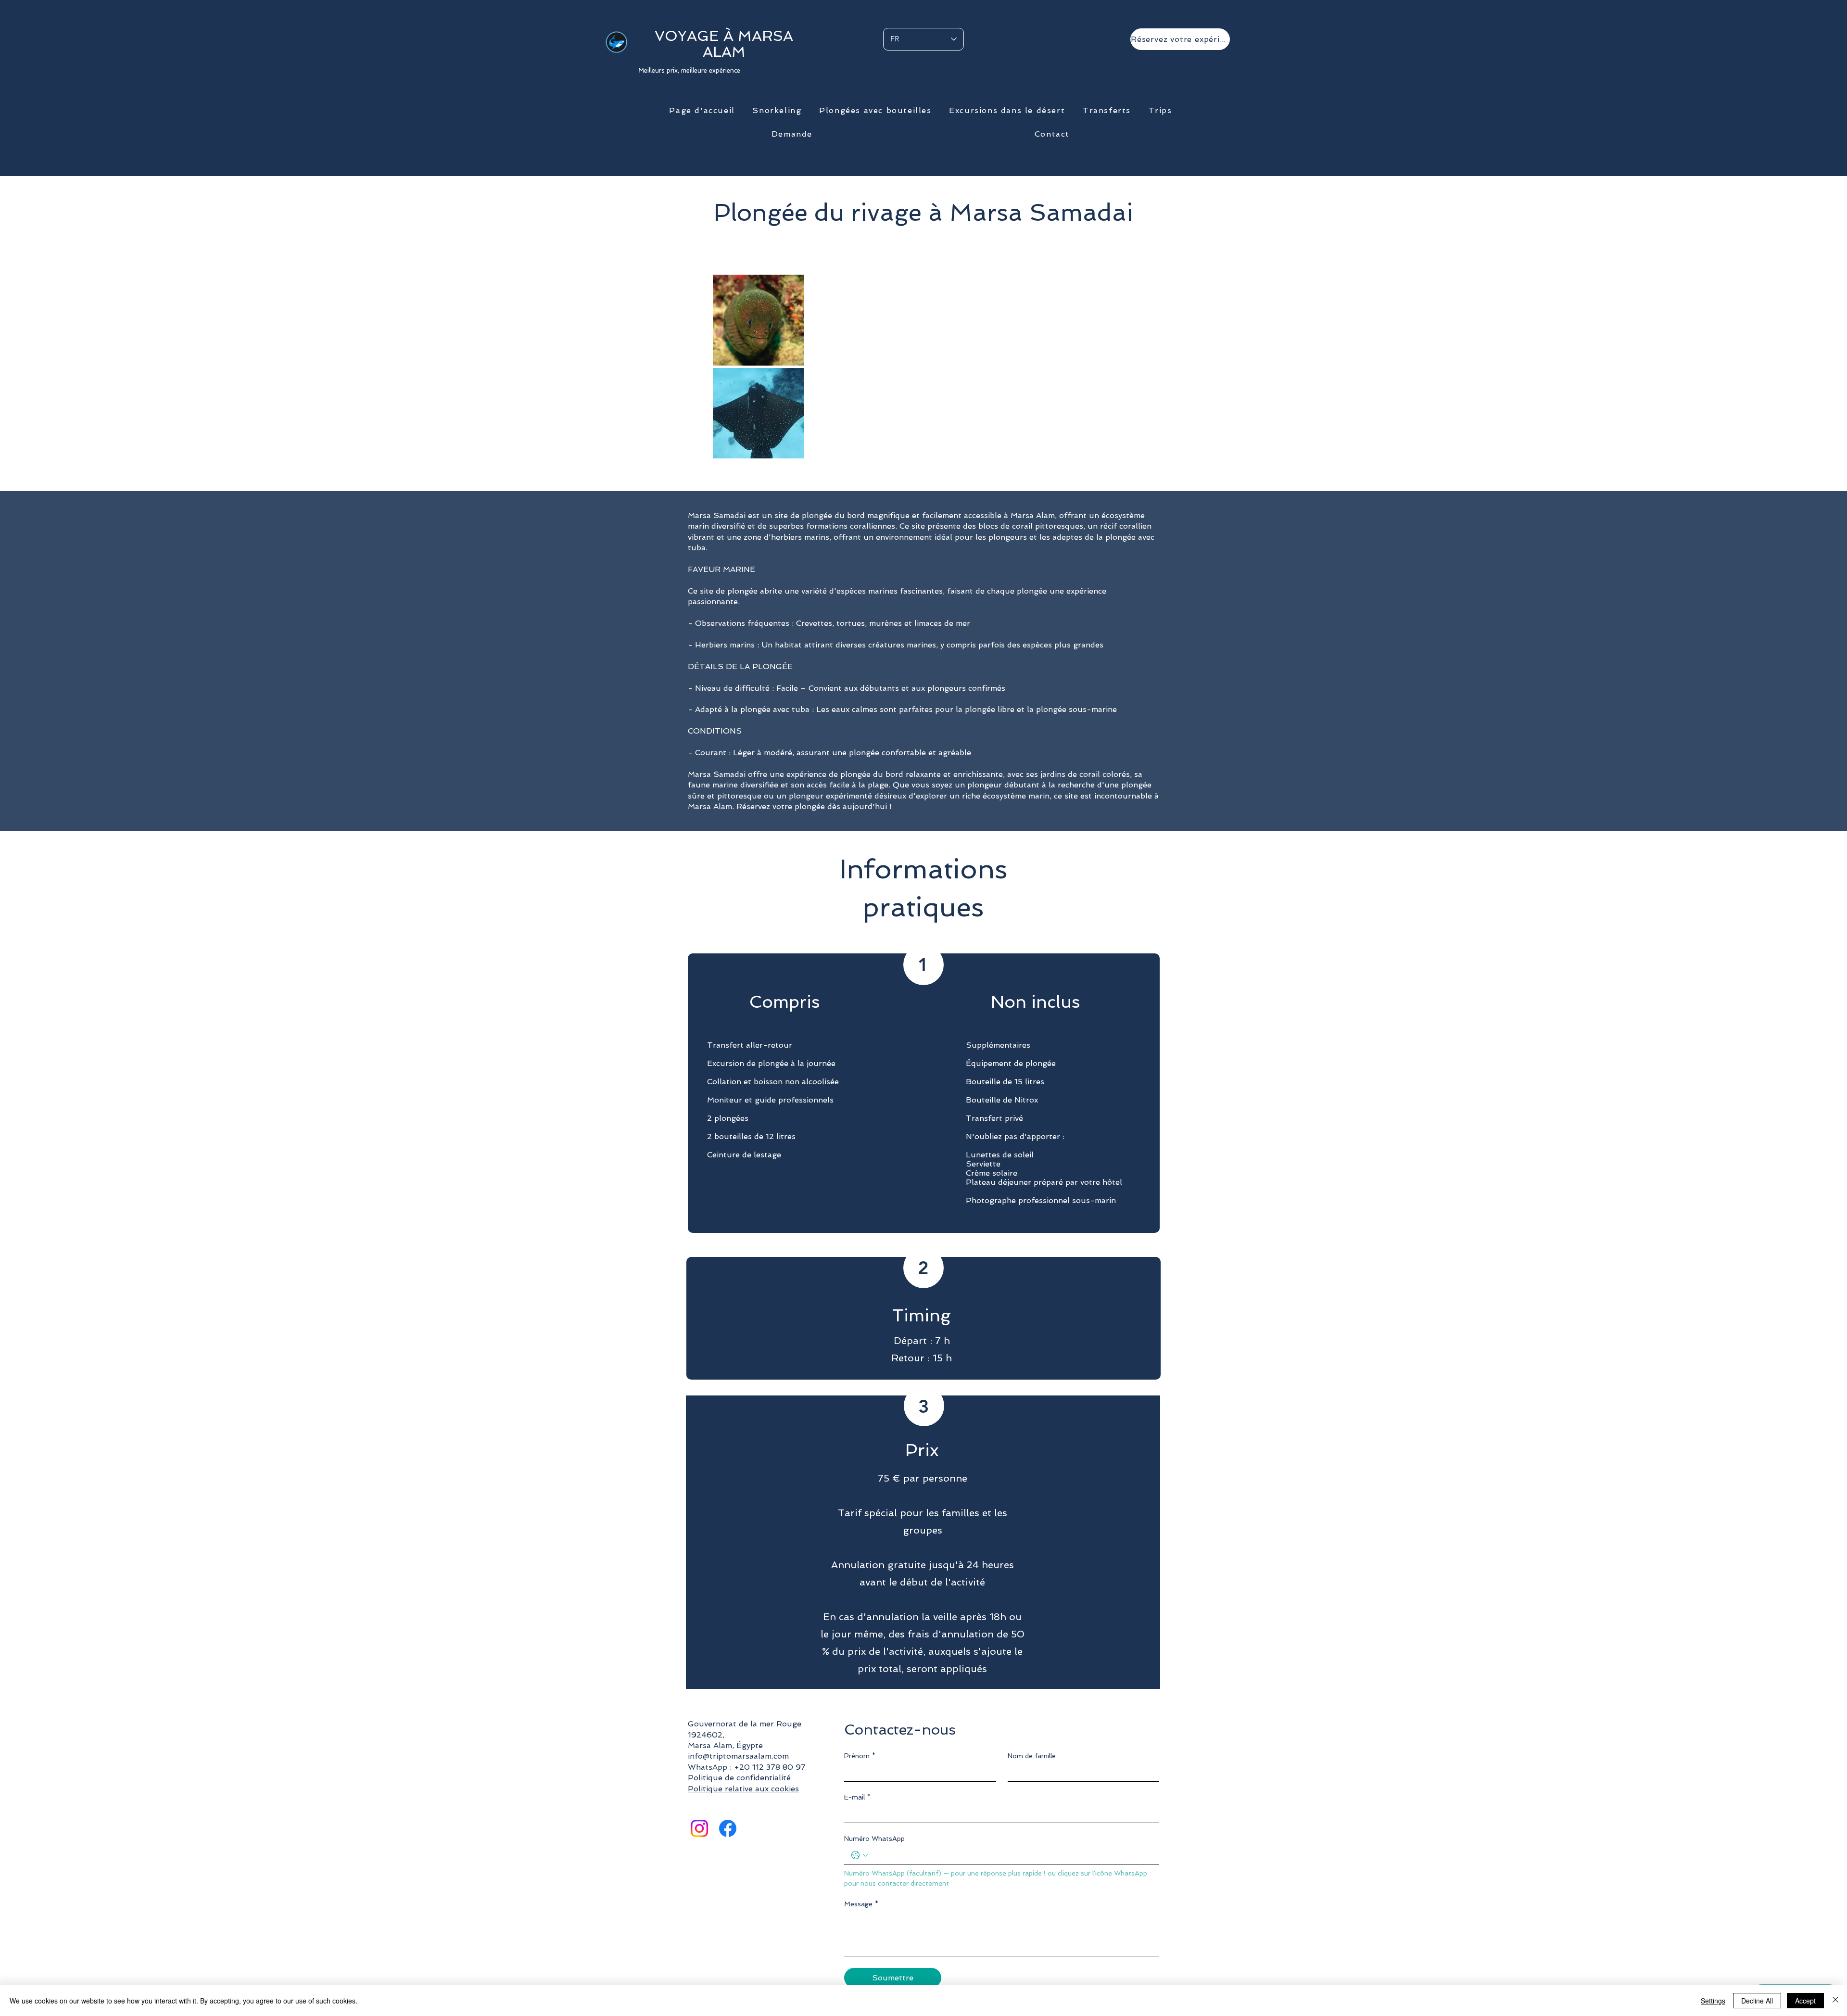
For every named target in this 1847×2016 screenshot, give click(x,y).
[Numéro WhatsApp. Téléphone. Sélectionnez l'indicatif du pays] (860, 1855)
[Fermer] (1835, 2001)
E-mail (857, 1797)
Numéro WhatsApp (874, 1838)
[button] (777, 111)
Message (861, 1904)
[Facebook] (728, 1828)
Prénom (860, 1756)
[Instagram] (699, 1828)
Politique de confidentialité (739, 1778)
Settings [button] (1713, 2001)
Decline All (1757, 2001)
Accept (1805, 2001)
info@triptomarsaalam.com (738, 1756)
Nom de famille (1032, 1756)
